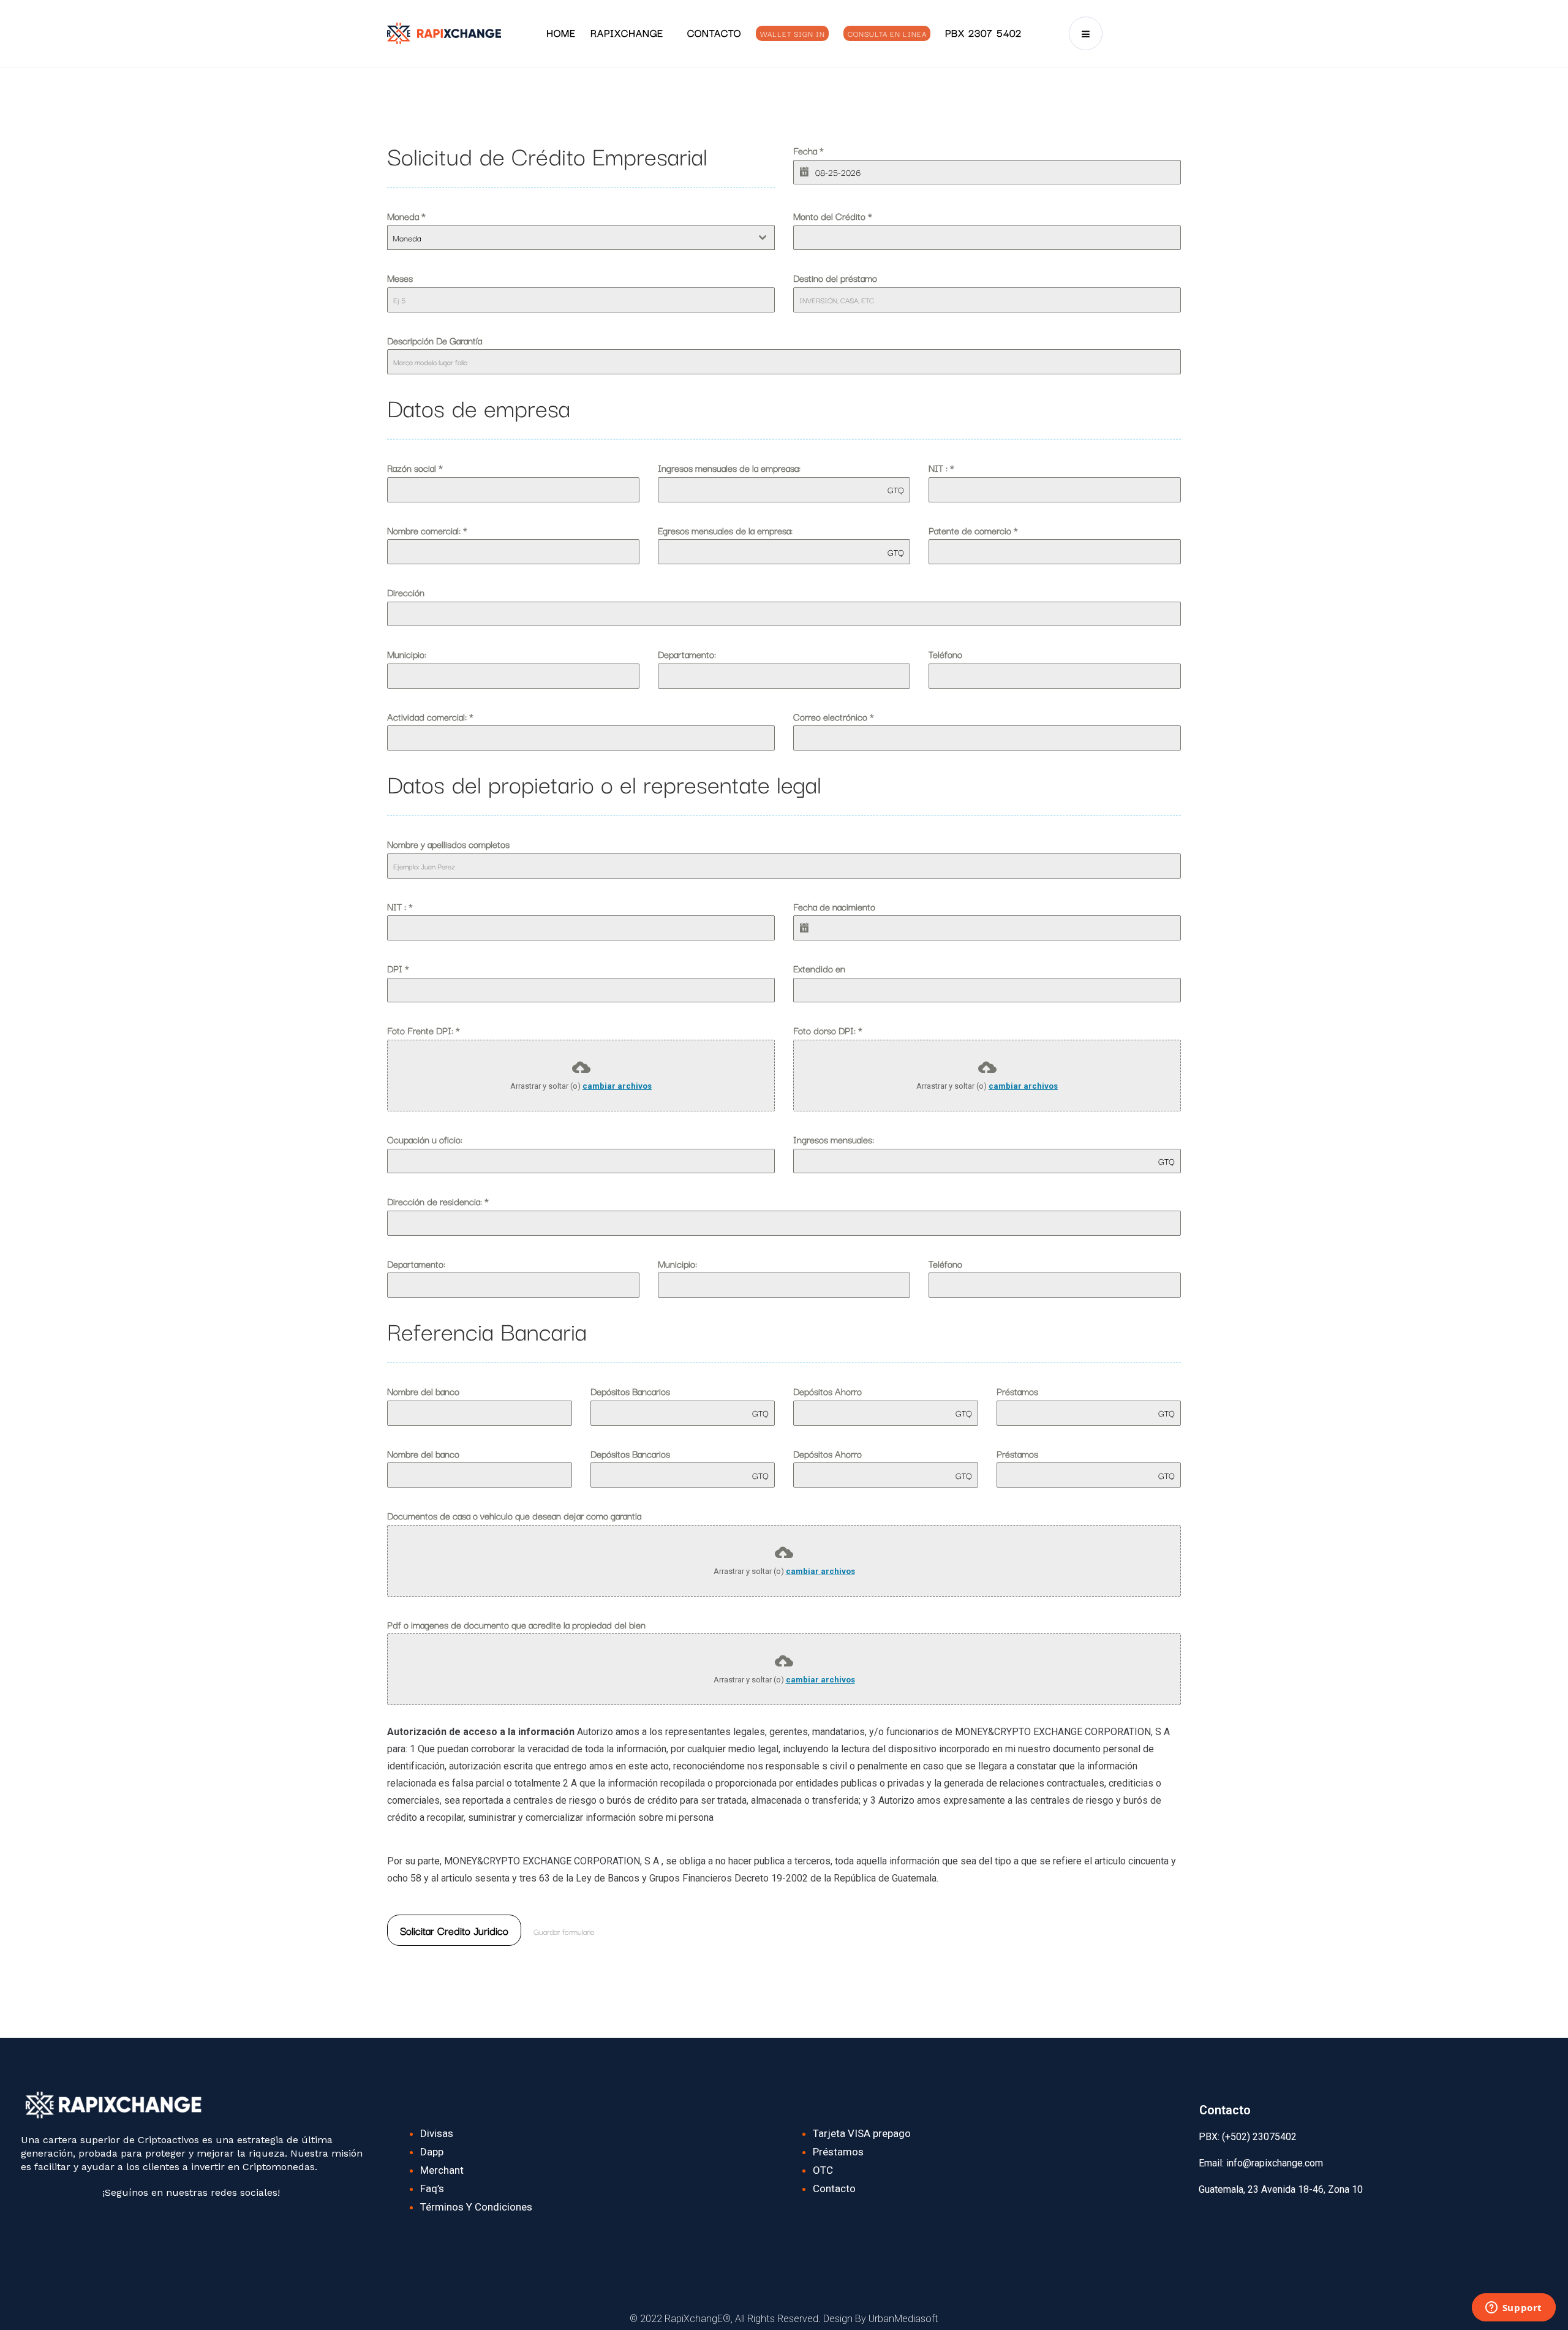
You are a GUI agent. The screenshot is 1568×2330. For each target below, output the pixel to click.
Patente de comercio (973, 530)
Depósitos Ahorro (827, 1391)
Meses (400, 278)
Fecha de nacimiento (834, 906)
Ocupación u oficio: (425, 1139)
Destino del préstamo (835, 278)
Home (561, 32)
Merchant (442, 2170)
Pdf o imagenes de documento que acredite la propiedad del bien (516, 1624)
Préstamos (1017, 1391)
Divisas (437, 2133)
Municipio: (407, 654)
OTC (823, 2170)
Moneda (406, 216)
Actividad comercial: (430, 716)
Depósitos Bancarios (630, 1391)
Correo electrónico (834, 716)
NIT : (941, 467)
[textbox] (569, 238)
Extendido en (819, 968)
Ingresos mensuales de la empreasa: (729, 467)
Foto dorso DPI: (828, 1030)
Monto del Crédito (833, 216)
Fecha (809, 150)
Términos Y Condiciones (476, 2207)
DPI (398, 968)
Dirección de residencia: (438, 1201)
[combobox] (581, 238)
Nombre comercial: (427, 530)
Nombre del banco (423, 1391)
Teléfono (945, 654)
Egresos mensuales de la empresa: (725, 530)
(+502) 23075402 (1258, 2137)
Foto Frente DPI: (424, 1030)
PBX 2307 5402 (983, 32)
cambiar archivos (617, 1086)
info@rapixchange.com (1275, 2163)
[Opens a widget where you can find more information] (1513, 2309)
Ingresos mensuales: (834, 1139)
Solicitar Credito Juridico (454, 1930)
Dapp (432, 2152)
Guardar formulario (564, 1931)
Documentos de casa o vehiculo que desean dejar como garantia (514, 1515)
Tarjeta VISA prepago (862, 2133)
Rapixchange (627, 32)
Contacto (714, 32)
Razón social (415, 467)
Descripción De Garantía (435, 340)
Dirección (406, 592)
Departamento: (687, 654)
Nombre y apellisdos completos (448, 844)
